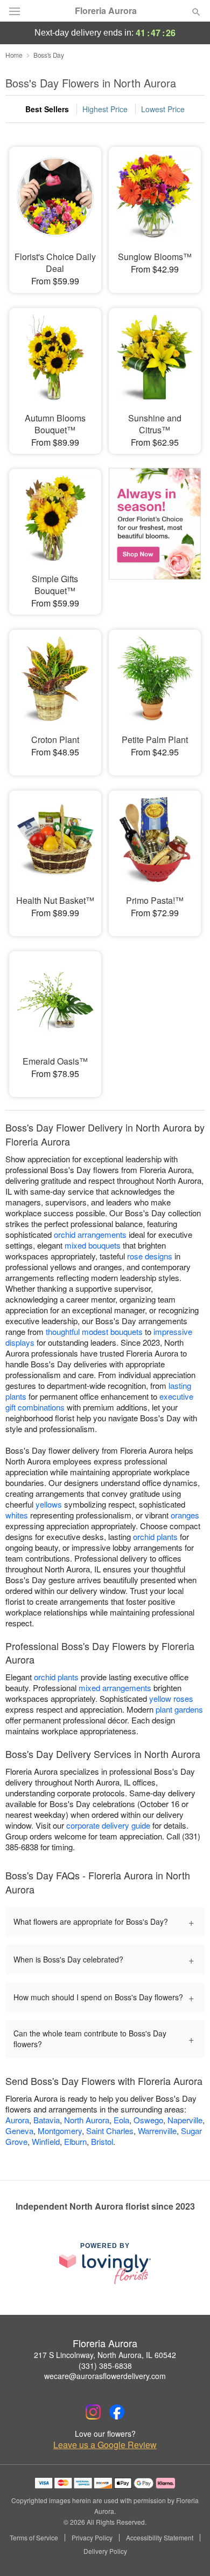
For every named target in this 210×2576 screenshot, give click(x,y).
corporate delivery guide (108, 1825)
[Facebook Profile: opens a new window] (117, 2412)
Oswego (148, 2120)
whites (17, 1515)
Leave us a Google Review (105, 2445)
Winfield (46, 2141)
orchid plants (155, 1536)
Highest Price (105, 109)
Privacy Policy (92, 2538)
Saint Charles (110, 2131)
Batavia (47, 2120)
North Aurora (87, 2120)
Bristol (102, 2141)
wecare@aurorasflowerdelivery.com (105, 2376)
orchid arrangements (90, 1234)
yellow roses (171, 1698)
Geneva (19, 2131)
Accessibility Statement (160, 2538)
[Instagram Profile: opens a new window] (93, 2412)
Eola (121, 2120)
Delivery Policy (105, 2551)
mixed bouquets (93, 1245)
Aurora (17, 2120)
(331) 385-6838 (105, 2366)
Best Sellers (47, 109)
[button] (187, 2552)
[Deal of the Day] (155, 534)
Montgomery (60, 2131)
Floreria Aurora (106, 11)
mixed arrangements (115, 1688)
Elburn (75, 2141)
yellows (49, 1504)
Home (14, 55)
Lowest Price (163, 109)
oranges (185, 1515)
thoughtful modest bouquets (94, 1331)
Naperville (185, 2120)
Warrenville (157, 2131)
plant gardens (179, 1709)
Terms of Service (34, 2538)
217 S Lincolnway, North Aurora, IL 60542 (105, 2355)
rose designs (150, 1256)
